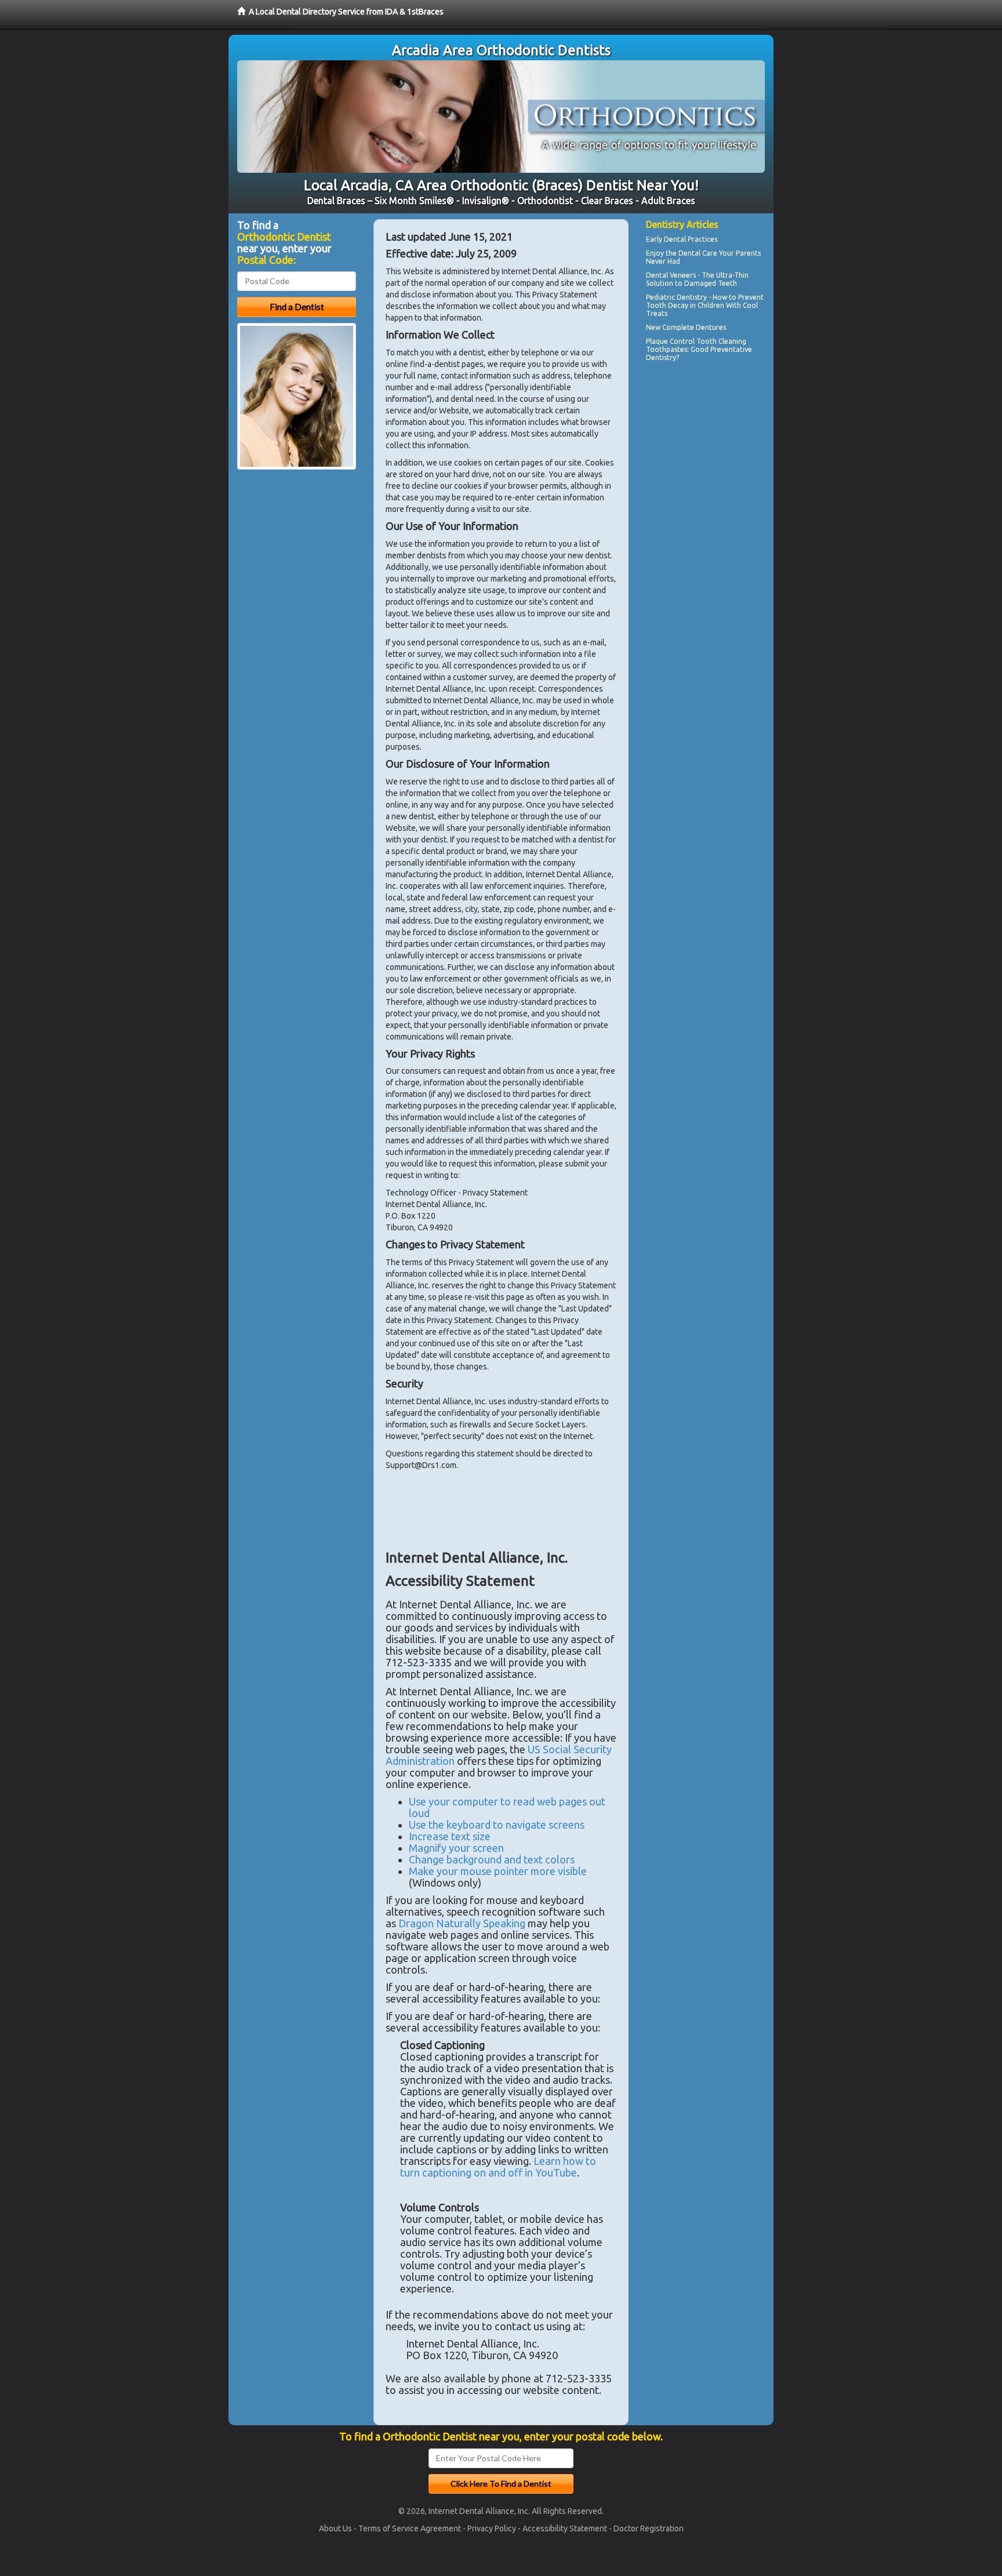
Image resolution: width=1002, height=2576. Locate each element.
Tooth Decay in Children (685, 305)
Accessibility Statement (565, 2528)
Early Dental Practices (682, 239)
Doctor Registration (649, 2528)
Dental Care (698, 253)
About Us (335, 2528)
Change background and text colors (492, 1859)
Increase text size (450, 1836)
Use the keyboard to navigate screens (497, 1825)
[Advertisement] (705, 466)
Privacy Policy (492, 2528)
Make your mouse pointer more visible (498, 1871)
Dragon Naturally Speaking (462, 1923)
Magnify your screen (456, 1848)
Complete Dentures (694, 327)
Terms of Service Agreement (410, 2528)
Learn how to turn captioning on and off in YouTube (498, 2167)
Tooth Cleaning (721, 341)
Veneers (683, 275)
